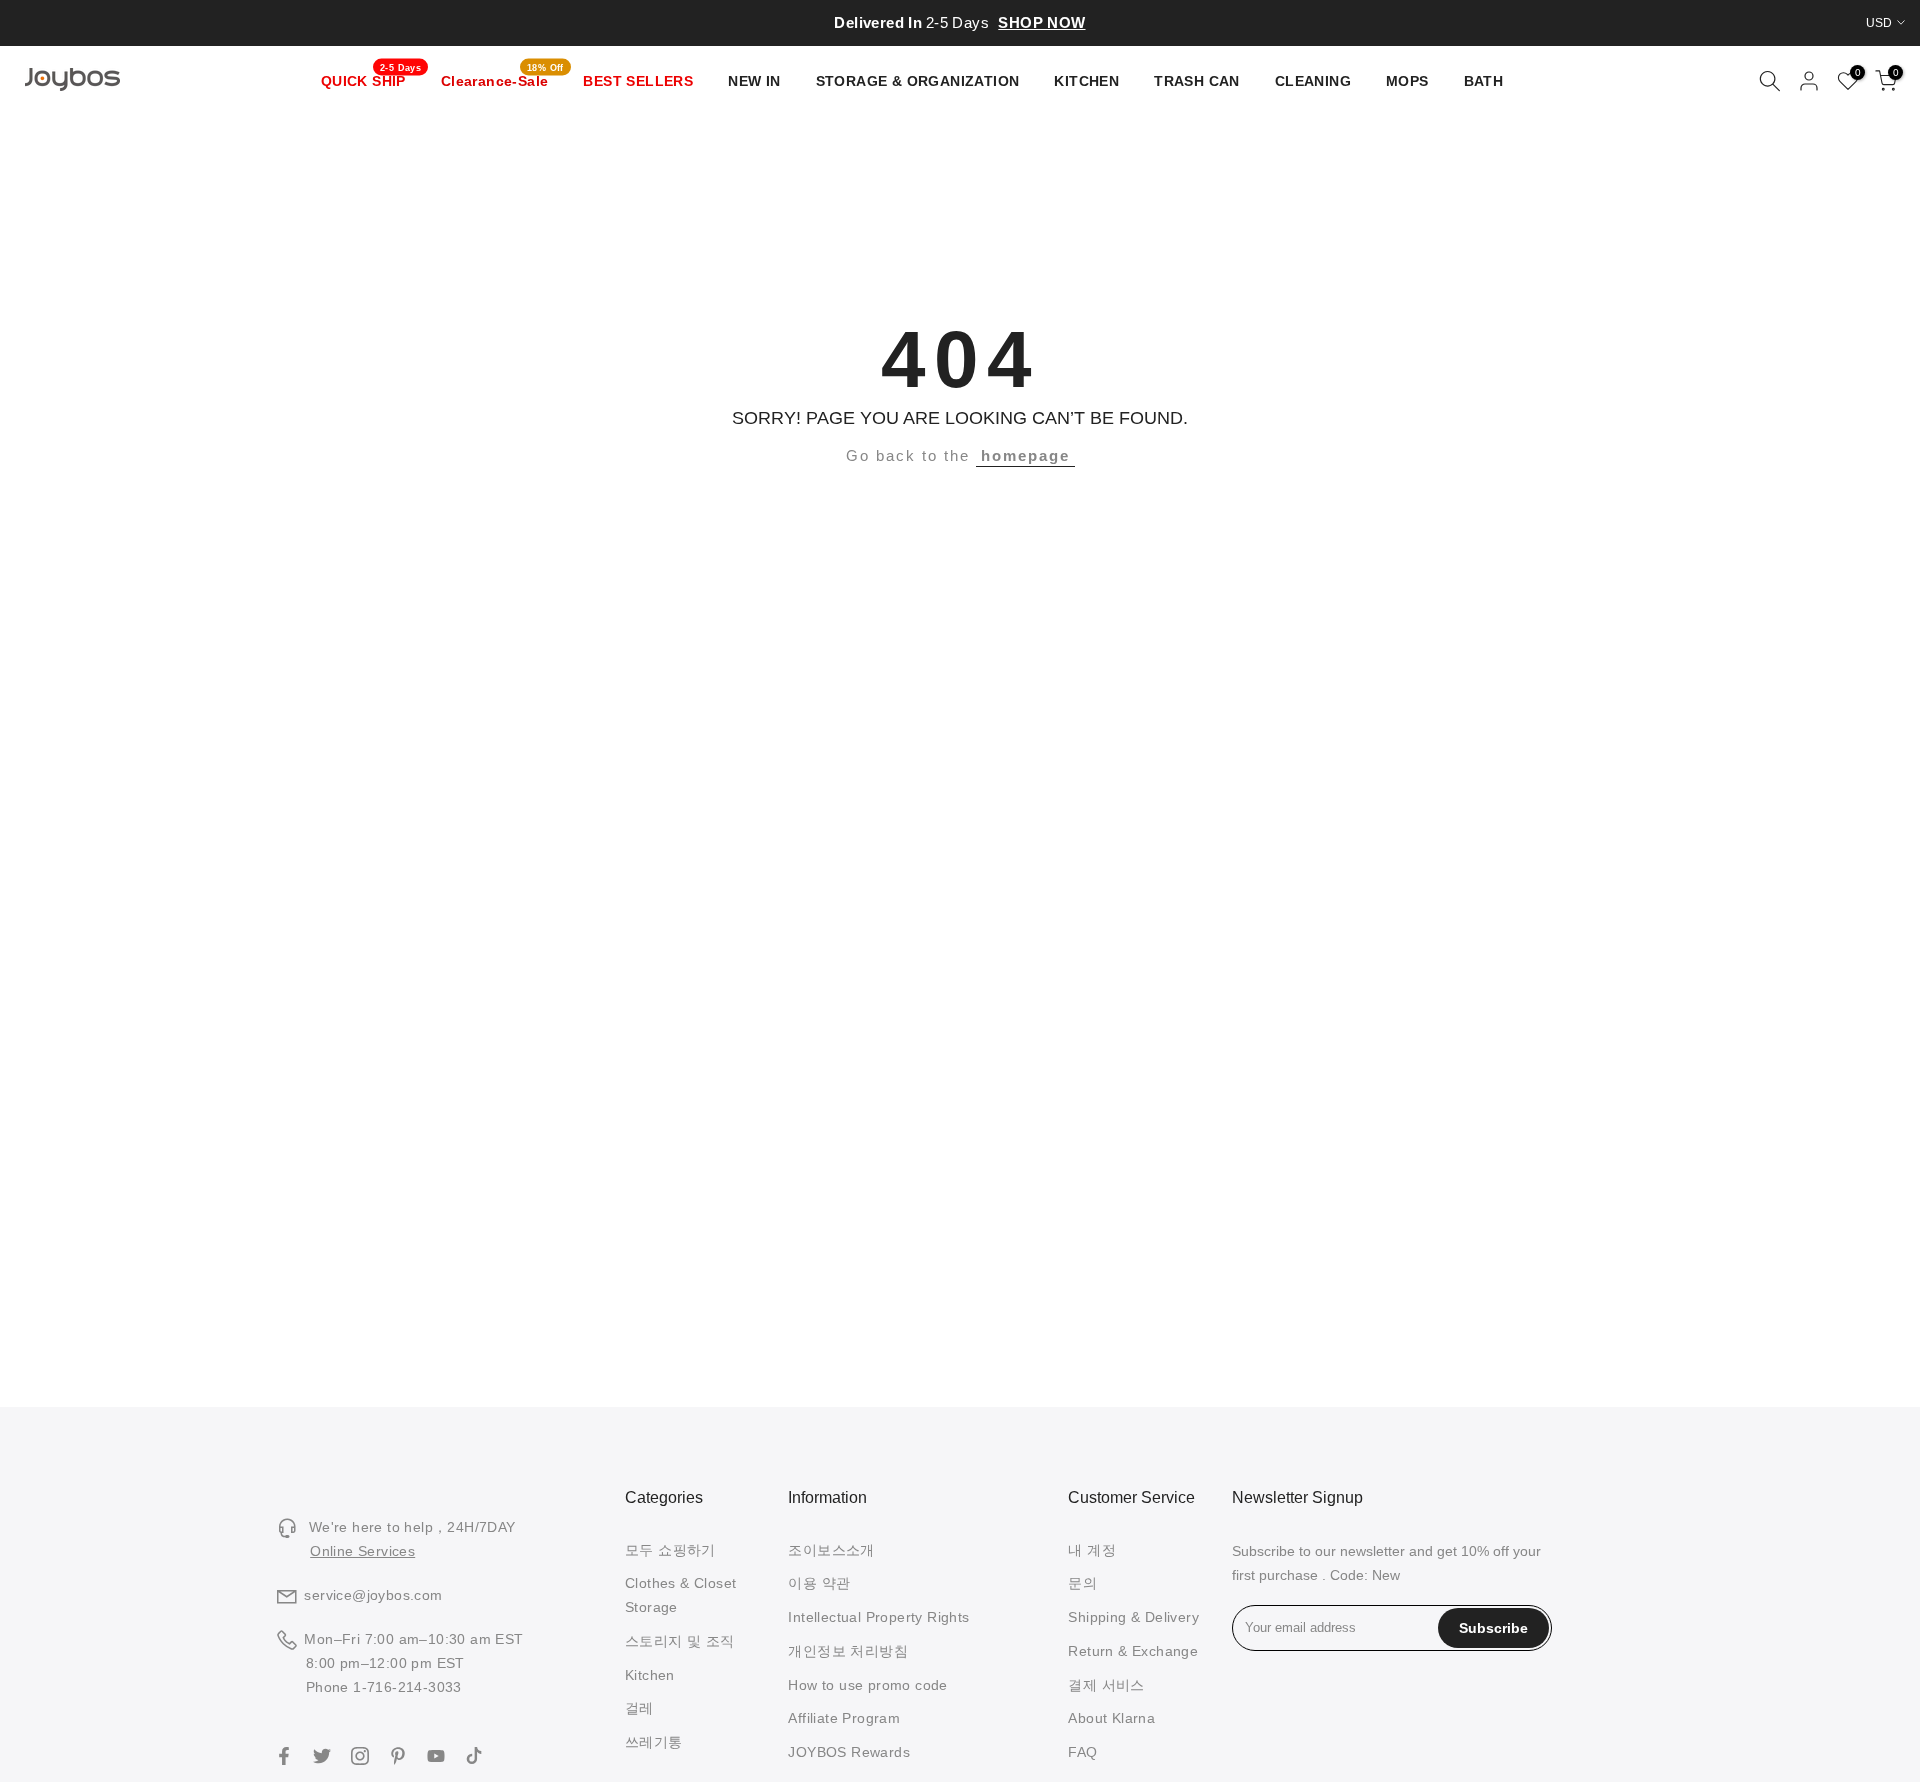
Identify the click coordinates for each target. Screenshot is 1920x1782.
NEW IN (754, 81)
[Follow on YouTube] (436, 1756)
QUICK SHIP (371, 79)
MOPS (1407, 81)
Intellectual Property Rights (878, 1617)
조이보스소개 (831, 1550)
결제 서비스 (1106, 1685)
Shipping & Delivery (1133, 1617)
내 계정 (1092, 1550)
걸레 (639, 1708)
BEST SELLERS (638, 81)
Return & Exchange (1133, 1651)
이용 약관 (819, 1583)
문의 (1082, 1583)
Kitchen (650, 1675)
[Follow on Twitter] (322, 1756)
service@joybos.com (373, 1595)
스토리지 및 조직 (680, 1641)
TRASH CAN (1197, 81)
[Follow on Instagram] (360, 1756)
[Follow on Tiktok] (474, 1756)
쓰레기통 (654, 1742)
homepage (1025, 455)
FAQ (1082, 1752)
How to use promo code (867, 1685)
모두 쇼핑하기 (670, 1550)
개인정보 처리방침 (848, 1651)
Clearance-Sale (502, 79)
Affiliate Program (844, 1718)
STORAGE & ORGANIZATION (918, 81)
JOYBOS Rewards (849, 1752)
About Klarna (1111, 1718)
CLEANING (1313, 81)
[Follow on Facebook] (284, 1756)
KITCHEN (1086, 81)
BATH (1484, 81)
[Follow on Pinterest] (398, 1756)
